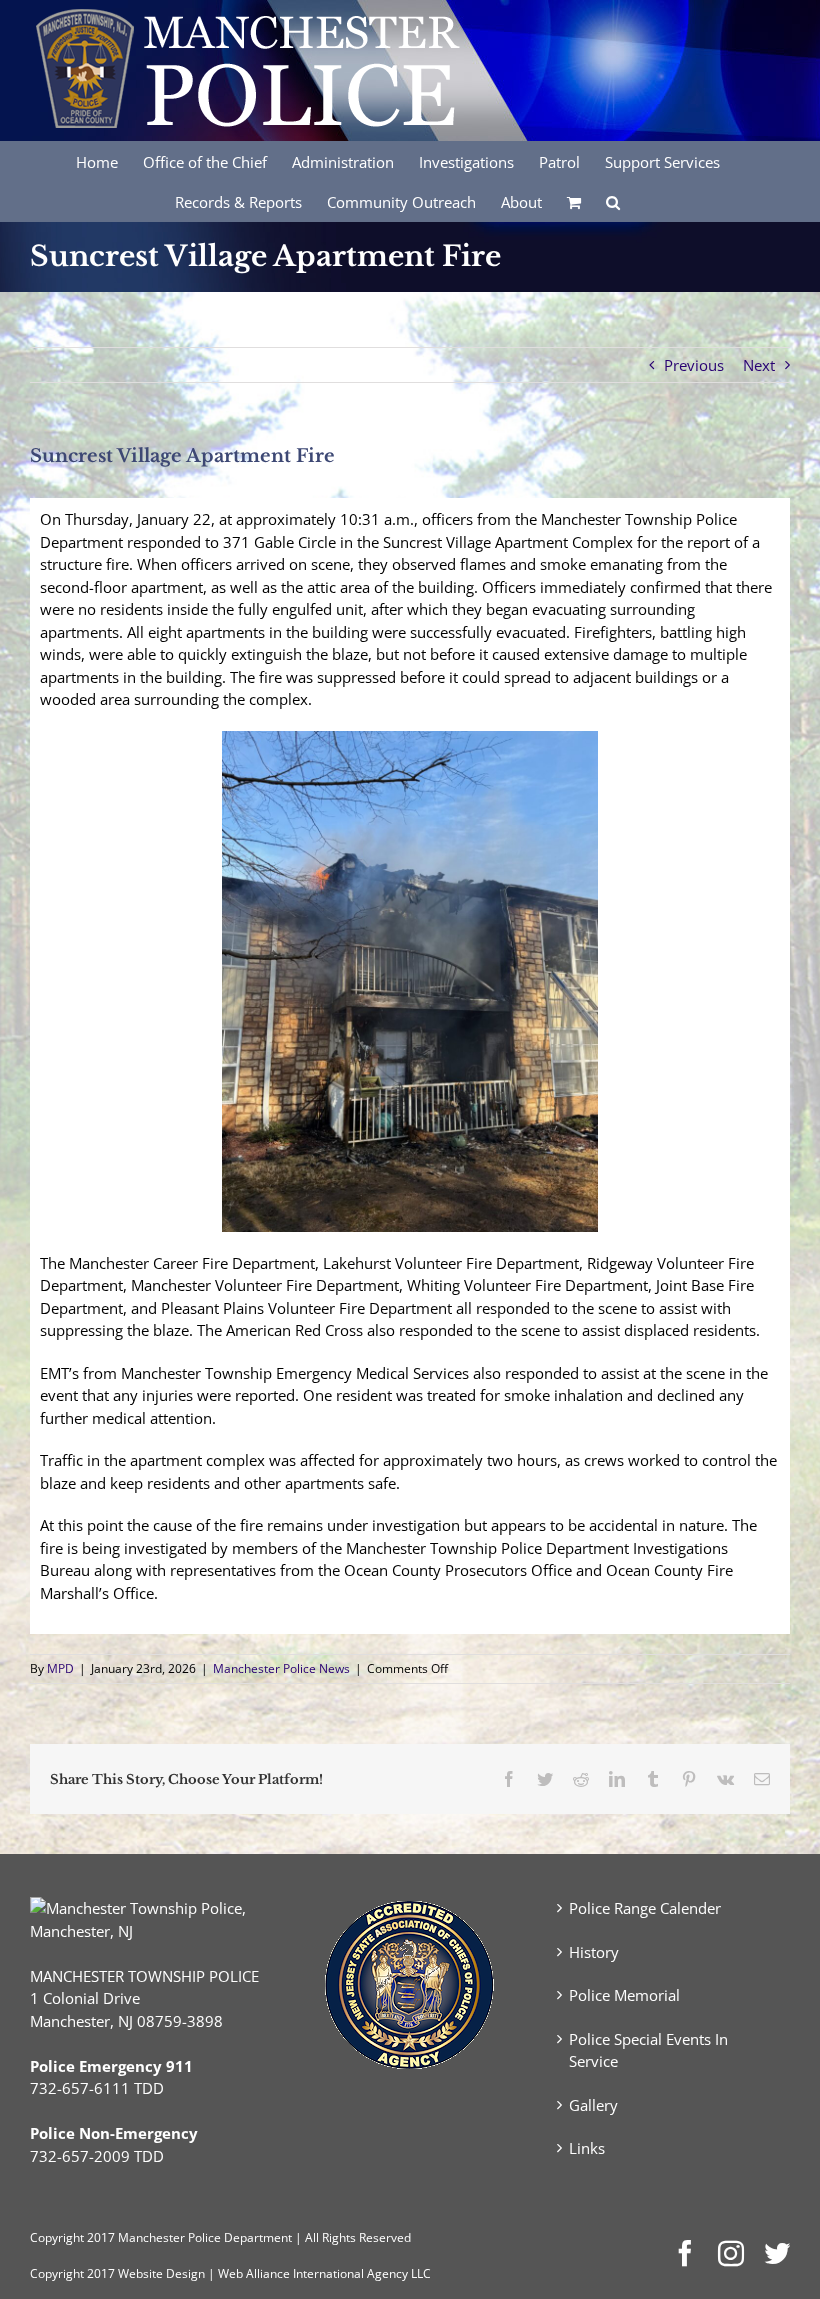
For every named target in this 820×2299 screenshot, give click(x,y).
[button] (613, 201)
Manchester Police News (281, 1668)
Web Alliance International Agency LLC (324, 2273)
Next (759, 365)
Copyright (57, 2237)
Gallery (593, 2105)
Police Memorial (624, 1995)
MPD (60, 1668)
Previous (694, 365)
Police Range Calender (645, 1908)
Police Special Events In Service (648, 2050)
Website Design (161, 2273)
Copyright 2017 (72, 2273)
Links (587, 2148)
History (594, 1952)
